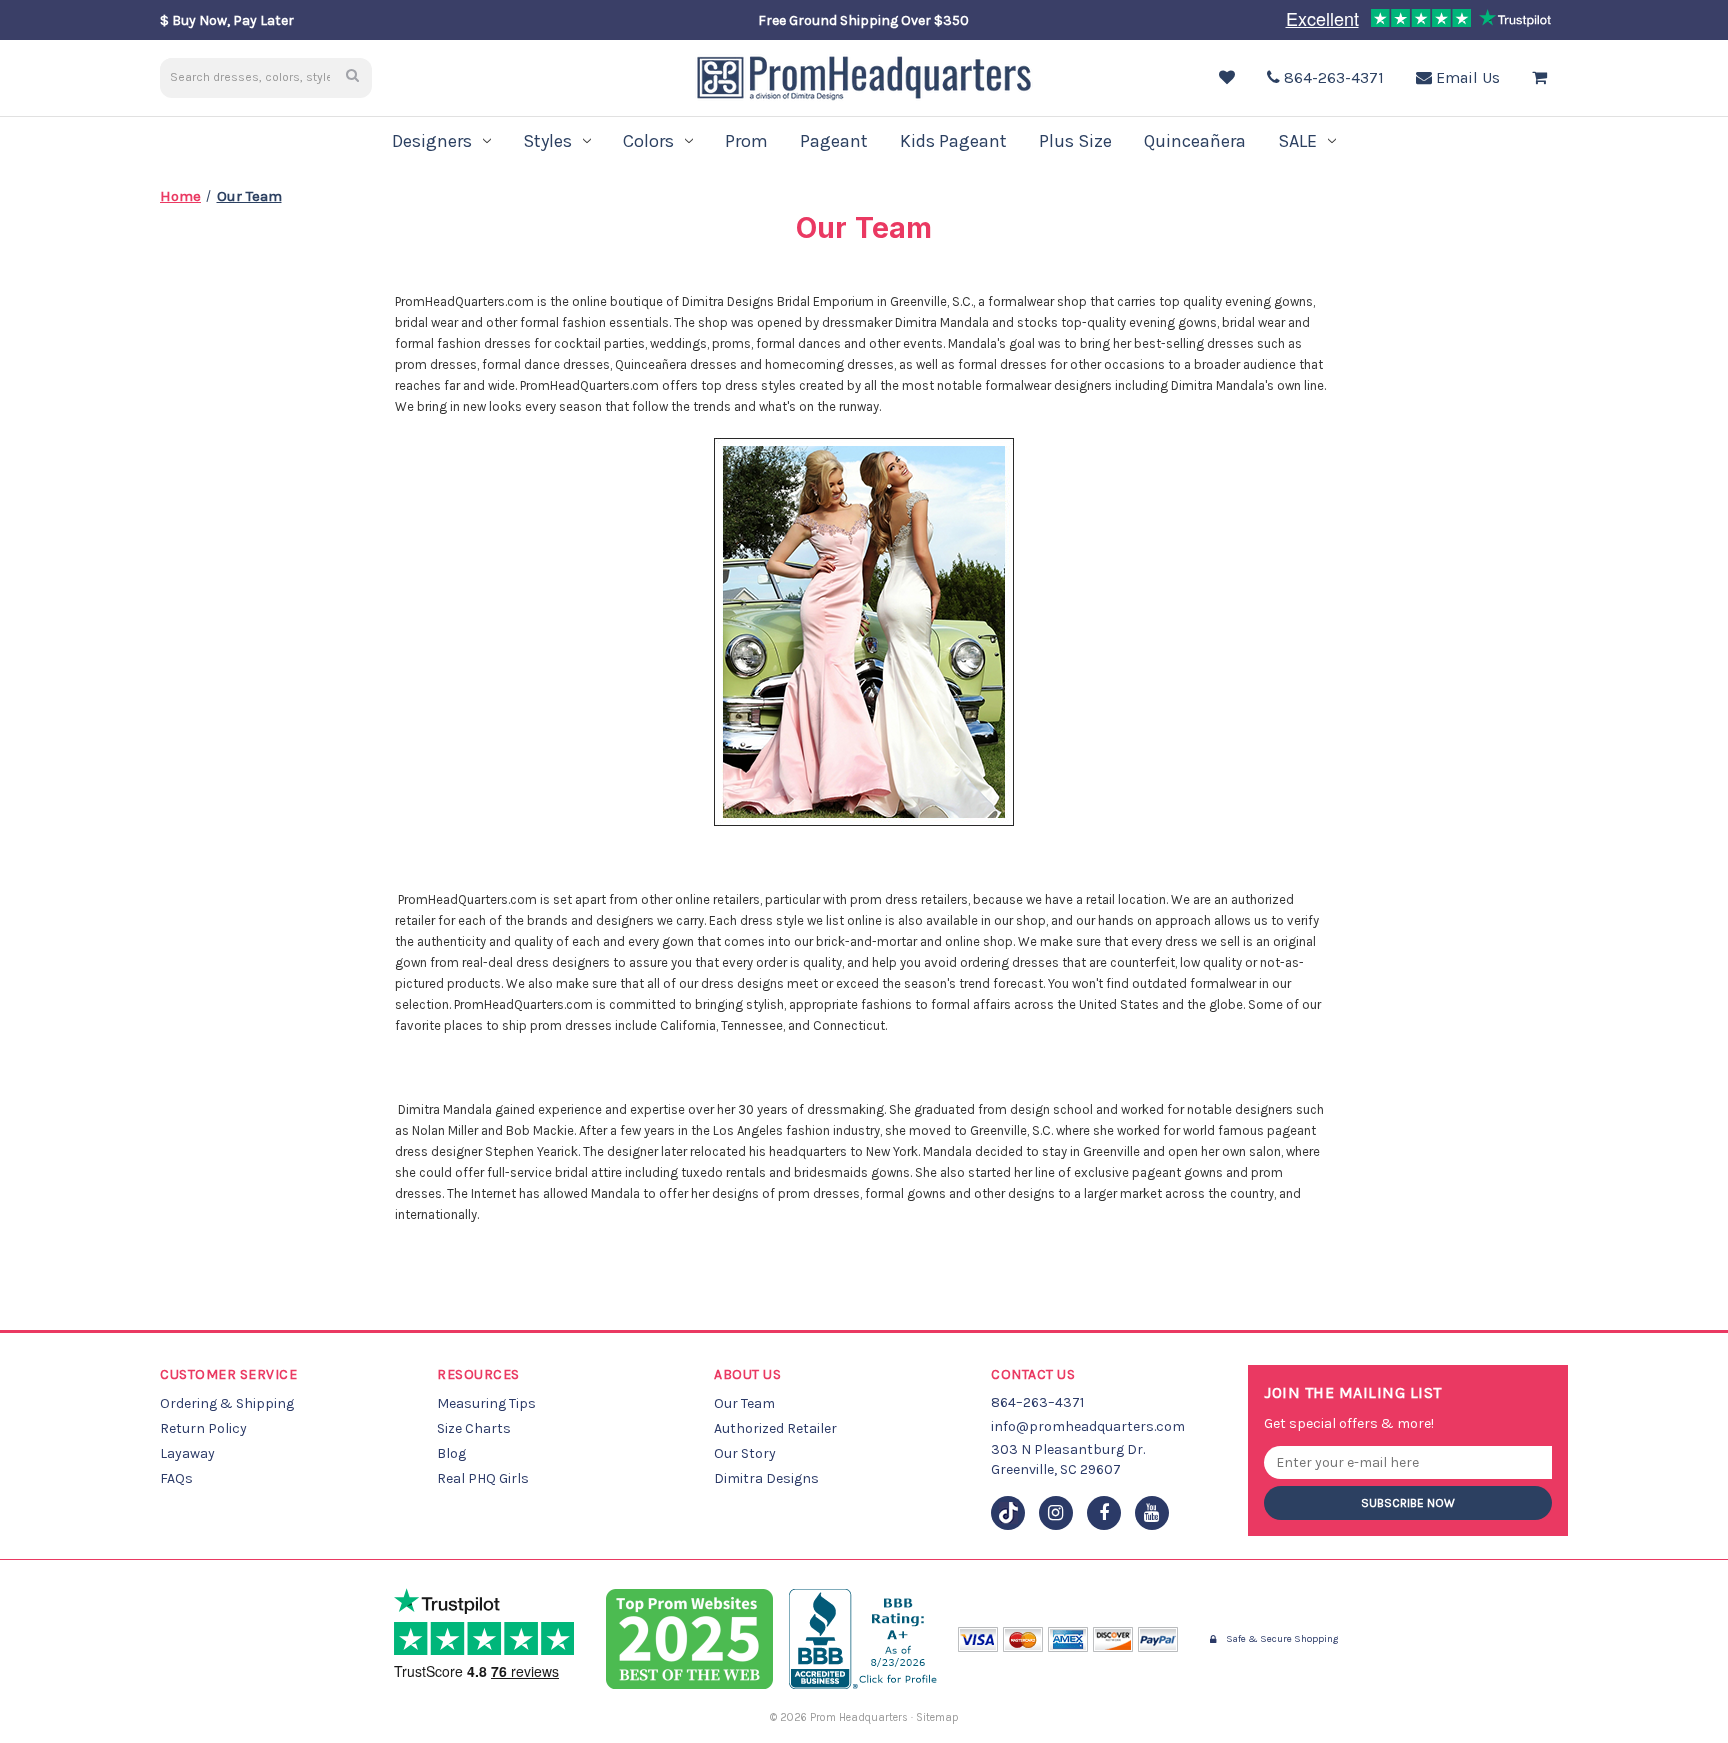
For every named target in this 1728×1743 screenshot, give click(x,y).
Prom (746, 141)
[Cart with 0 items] (1544, 78)
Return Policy (203, 1428)
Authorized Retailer (775, 1428)
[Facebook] (1104, 1513)
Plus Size (1075, 141)
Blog (451, 1453)
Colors (648, 141)
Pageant (834, 141)
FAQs (176, 1478)
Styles (547, 141)
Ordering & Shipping (227, 1403)
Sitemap (937, 1717)
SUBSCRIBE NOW (1408, 1503)
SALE (1297, 141)
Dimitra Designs (766, 1478)
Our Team (744, 1403)
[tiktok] (1008, 1513)
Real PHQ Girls (483, 1478)
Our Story (745, 1453)
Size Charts (474, 1428)
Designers (432, 141)
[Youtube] (1152, 1513)
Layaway (187, 1453)
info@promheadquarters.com (1088, 1426)
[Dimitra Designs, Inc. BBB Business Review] (865, 1639)
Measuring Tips (486, 1403)
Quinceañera (1195, 141)
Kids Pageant (953, 141)
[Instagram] (1056, 1513)
